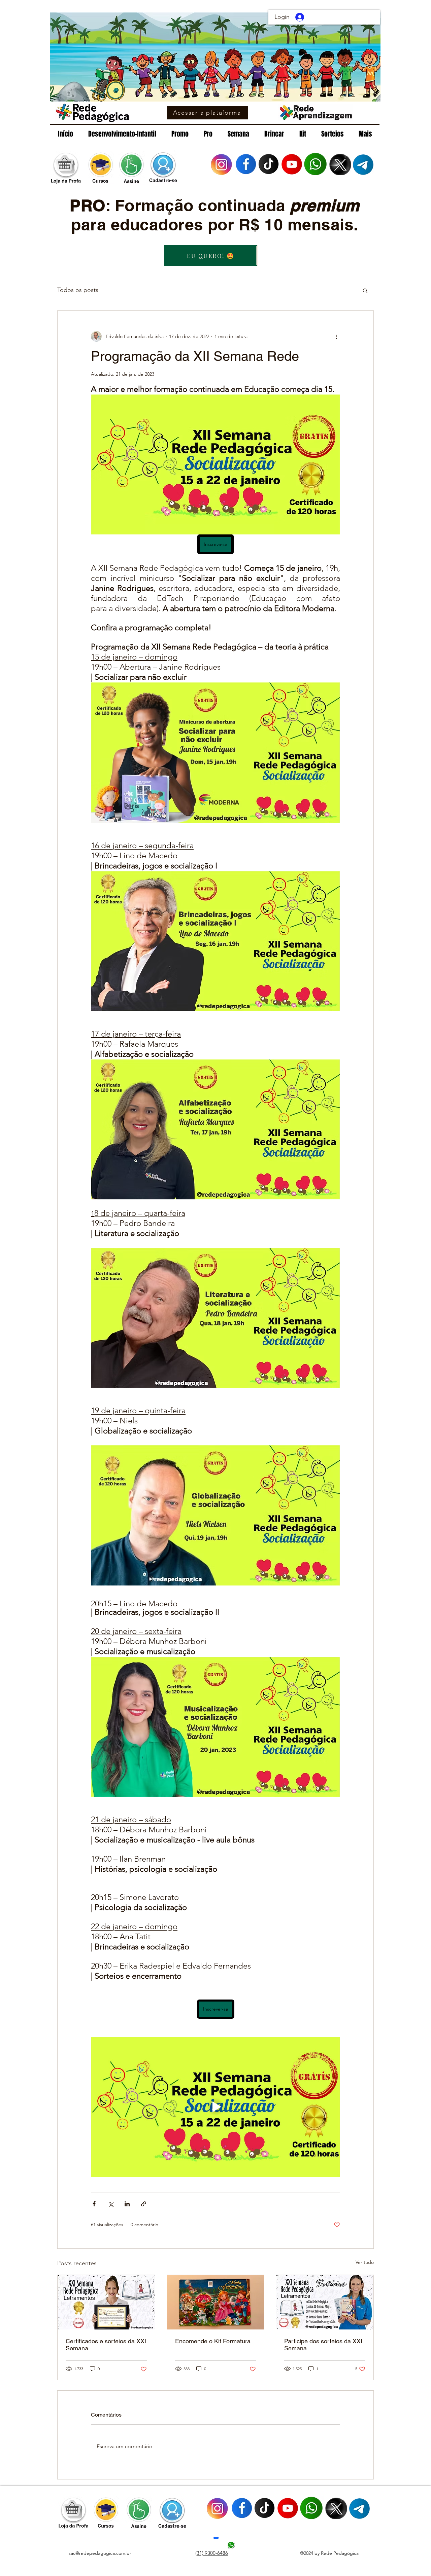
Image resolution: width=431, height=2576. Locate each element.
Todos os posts (78, 290)
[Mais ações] (336, 336)
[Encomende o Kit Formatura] (216, 2302)
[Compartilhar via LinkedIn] (127, 2204)
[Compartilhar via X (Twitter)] (111, 2204)
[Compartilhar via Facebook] (94, 2204)
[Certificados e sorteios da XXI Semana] (106, 2302)
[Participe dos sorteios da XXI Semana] (325, 2302)
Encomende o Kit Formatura (213, 2341)
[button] (365, 290)
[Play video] (215, 2107)
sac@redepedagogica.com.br (100, 2553)
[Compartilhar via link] (144, 2204)
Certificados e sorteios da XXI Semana (106, 2345)
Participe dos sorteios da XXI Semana (323, 2345)
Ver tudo (365, 2262)
